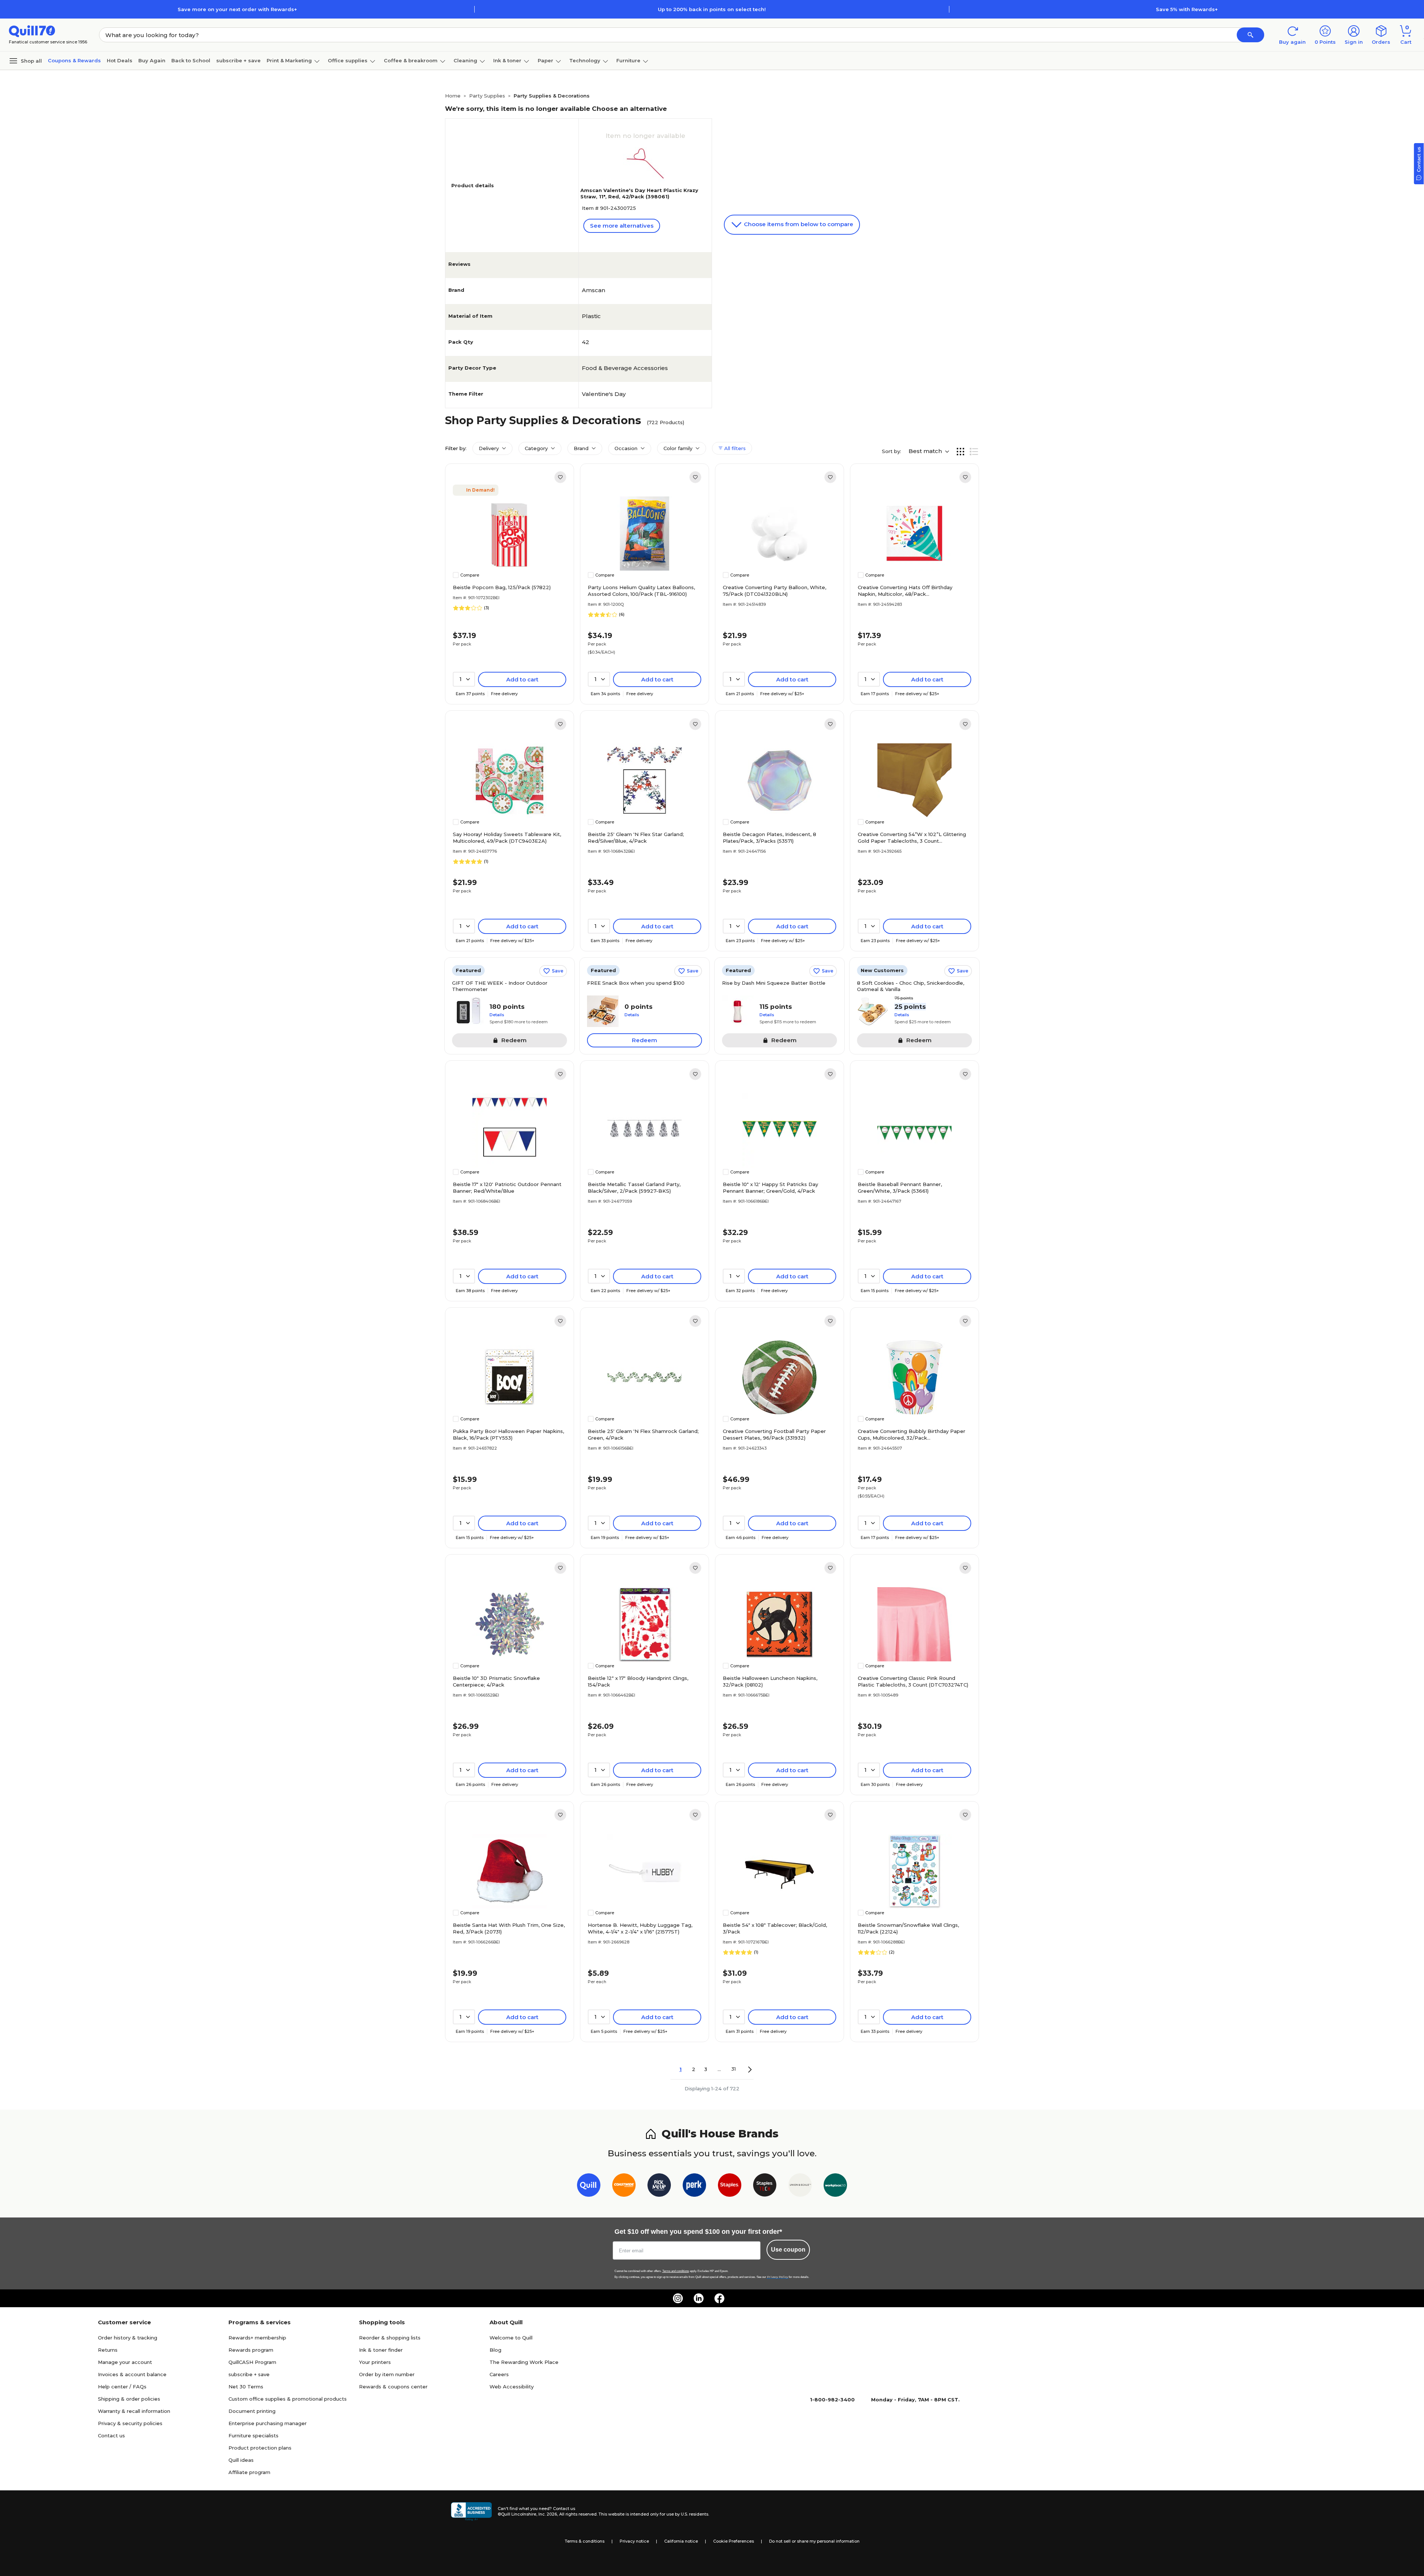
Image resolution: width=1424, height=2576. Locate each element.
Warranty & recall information (134, 2411)
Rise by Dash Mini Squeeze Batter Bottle (774, 983)
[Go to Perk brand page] (694, 2187)
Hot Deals (120, 60)
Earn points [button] (470, 694)
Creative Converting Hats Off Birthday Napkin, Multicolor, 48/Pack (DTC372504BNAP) (905, 591)
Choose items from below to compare (798, 224)
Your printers (375, 2362)
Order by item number (387, 2374)
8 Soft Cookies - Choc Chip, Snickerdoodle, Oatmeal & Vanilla (911, 986)
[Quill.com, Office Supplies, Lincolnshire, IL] (471, 2511)
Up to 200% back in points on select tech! (712, 9)
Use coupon (788, 2250)
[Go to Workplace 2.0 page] (835, 2187)
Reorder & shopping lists (390, 2338)
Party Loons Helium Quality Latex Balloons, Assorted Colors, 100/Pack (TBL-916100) (641, 591)
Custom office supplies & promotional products (288, 2399)
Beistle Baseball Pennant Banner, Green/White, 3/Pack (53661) (900, 1188)
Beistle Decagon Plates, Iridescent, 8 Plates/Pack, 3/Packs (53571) (769, 838)
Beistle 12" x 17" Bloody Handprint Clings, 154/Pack (638, 1681)
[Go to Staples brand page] (730, 2187)
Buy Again (152, 60)
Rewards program (251, 2350)
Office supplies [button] (348, 60)
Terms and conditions (676, 2271)
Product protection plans (260, 2448)
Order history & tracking (128, 2338)
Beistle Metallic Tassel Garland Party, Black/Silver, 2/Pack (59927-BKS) (634, 1188)
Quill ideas (241, 2460)
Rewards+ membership (257, 2338)
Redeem (645, 1040)
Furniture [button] (628, 60)
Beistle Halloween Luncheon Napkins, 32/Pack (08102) (770, 1681)
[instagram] (678, 2298)
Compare (470, 575)
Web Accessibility (512, 2387)
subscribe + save (238, 60)
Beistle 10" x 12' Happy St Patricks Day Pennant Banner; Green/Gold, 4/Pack (770, 1188)
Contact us (111, 2435)
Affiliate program (249, 2472)
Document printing (252, 2411)
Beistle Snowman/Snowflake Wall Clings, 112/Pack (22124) (908, 1928)
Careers (499, 2374)
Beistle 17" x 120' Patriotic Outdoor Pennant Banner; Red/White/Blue (507, 1188)
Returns (108, 2350)
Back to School (191, 60)
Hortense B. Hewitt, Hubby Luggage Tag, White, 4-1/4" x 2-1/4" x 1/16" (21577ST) (640, 1928)
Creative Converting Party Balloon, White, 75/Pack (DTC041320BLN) (774, 591)
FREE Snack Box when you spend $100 (636, 983)
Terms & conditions (585, 2541)
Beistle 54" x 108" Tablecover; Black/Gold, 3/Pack (775, 1928)
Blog (495, 2350)
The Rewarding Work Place (524, 2362)
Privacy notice (634, 2541)
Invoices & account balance (132, 2374)
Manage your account (125, 2362)
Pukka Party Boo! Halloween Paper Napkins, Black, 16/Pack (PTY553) (508, 1434)
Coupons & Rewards (74, 60)
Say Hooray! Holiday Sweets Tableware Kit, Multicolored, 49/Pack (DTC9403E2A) (507, 838)
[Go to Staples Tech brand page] (765, 2187)
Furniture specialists (253, 2435)
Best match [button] (926, 451)
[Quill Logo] (32, 31)
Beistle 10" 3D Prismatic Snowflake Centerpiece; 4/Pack (496, 1681)
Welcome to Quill (511, 2338)
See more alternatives (622, 226)
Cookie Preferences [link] (734, 2541)
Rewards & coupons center (393, 2387)
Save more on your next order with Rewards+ (237, 9)
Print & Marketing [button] (289, 60)
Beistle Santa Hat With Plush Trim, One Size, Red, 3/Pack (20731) (509, 1928)
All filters (734, 448)
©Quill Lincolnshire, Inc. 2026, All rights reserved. (548, 2514)
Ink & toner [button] (507, 60)
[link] (560, 477)
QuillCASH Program (252, 2362)
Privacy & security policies (130, 2423)
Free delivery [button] (504, 694)
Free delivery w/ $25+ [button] (782, 694)
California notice (681, 2541)
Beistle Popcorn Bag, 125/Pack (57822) (502, 587)
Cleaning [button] (465, 60)
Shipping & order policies (129, 2399)
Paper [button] (545, 60)
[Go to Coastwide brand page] (624, 2187)
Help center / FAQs (122, 2387)
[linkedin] (699, 2298)
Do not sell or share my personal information (814, 2541)
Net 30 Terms (246, 2387)
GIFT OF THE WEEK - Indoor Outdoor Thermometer (500, 986)
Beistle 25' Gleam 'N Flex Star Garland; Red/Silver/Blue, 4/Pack (636, 838)
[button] (1250, 35)
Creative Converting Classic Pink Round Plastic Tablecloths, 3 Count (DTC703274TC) (913, 1681)
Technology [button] (585, 60)
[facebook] (719, 2298)
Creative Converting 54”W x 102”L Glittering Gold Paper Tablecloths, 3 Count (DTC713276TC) (912, 838)
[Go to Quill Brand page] (589, 2187)
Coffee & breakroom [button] (411, 60)
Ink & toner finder (381, 2350)
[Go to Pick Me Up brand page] (659, 2187)
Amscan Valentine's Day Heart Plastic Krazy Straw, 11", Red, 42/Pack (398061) (639, 193)
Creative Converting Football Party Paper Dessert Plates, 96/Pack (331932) (774, 1434)
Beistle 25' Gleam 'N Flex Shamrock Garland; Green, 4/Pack (643, 1434)
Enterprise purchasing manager (268, 2423)
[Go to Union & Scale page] (800, 2187)
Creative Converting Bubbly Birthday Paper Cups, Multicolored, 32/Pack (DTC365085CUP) (912, 1435)
